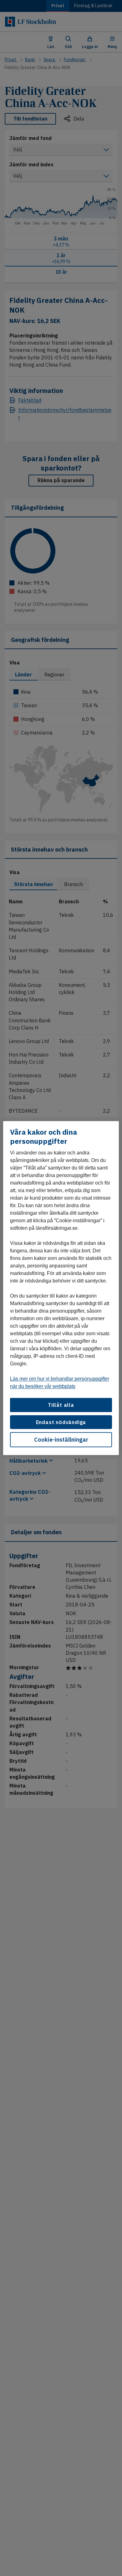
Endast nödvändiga (61, 1422)
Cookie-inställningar (61, 1440)
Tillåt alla (61, 1405)
